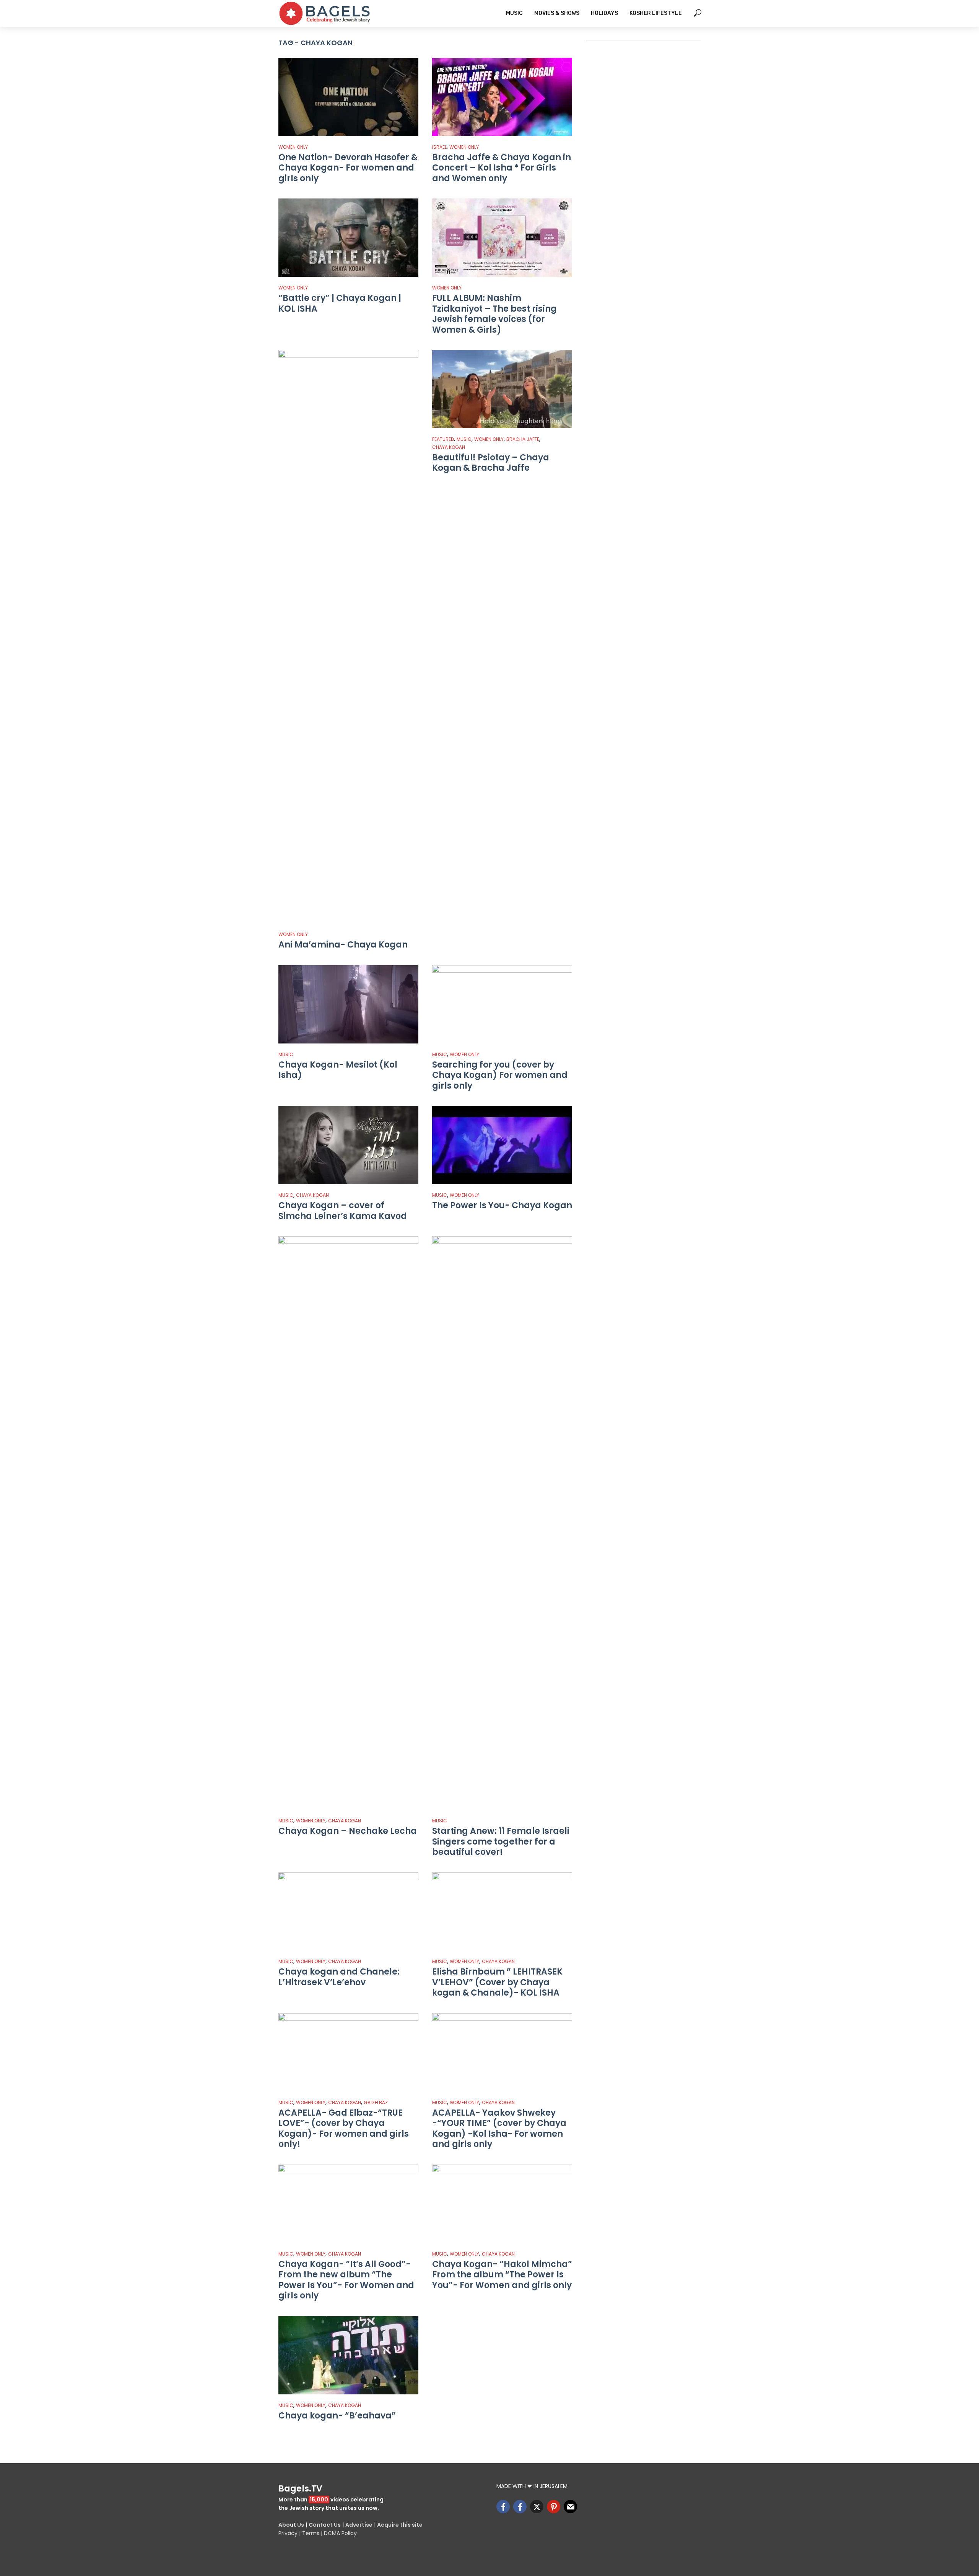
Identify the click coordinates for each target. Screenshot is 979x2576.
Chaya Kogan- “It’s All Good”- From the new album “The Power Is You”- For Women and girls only (346, 2280)
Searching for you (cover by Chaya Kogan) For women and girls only (500, 1075)
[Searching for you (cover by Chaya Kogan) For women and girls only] (502, 1004)
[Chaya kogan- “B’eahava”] (348, 2355)
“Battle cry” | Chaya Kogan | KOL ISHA (340, 303)
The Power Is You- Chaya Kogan (502, 1206)
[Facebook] (503, 2507)
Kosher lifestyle (656, 13)
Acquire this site (400, 2525)
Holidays (604, 13)
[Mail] (570, 2507)
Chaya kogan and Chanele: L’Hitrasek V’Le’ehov (339, 1977)
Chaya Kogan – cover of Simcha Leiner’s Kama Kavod (343, 1211)
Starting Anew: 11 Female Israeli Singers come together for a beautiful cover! (501, 1842)
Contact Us (325, 2525)
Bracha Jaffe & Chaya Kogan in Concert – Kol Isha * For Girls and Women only (502, 168)
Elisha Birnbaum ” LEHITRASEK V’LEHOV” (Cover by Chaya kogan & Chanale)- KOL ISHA (497, 1982)
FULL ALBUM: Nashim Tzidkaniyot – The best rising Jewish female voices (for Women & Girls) (494, 314)
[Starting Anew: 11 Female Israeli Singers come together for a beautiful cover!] (502, 1523)
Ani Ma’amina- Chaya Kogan (343, 945)
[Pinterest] (554, 2507)
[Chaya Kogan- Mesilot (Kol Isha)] (348, 1004)
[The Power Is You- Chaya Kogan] (502, 1145)
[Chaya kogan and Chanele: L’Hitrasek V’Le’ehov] (348, 1912)
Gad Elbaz (376, 2102)
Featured (443, 439)
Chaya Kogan (449, 447)
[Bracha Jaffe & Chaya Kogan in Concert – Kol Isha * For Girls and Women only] (502, 97)
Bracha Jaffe (523, 439)
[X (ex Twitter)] (537, 2507)
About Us (291, 2525)
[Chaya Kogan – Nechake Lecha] (348, 1523)
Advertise (359, 2525)
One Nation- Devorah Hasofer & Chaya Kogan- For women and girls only (348, 168)
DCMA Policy (340, 2533)
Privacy (288, 2533)
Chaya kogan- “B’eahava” (337, 2416)
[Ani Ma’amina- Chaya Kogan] (348, 637)
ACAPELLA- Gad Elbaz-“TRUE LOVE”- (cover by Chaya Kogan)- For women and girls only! (344, 2129)
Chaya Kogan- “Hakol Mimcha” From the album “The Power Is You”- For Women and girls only (502, 2275)
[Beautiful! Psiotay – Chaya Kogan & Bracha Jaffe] (502, 389)
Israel (439, 147)
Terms (311, 2533)
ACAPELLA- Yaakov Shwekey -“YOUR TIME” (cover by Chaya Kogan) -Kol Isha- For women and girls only (499, 2129)
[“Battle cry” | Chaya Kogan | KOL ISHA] (348, 238)
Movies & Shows (557, 13)
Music (514, 13)
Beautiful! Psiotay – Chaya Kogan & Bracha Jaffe (491, 463)
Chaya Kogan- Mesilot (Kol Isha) (338, 1070)
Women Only (293, 147)
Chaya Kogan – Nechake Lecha (348, 1831)
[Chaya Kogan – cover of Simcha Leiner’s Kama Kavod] (348, 1145)
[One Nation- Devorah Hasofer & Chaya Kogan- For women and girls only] (348, 97)
